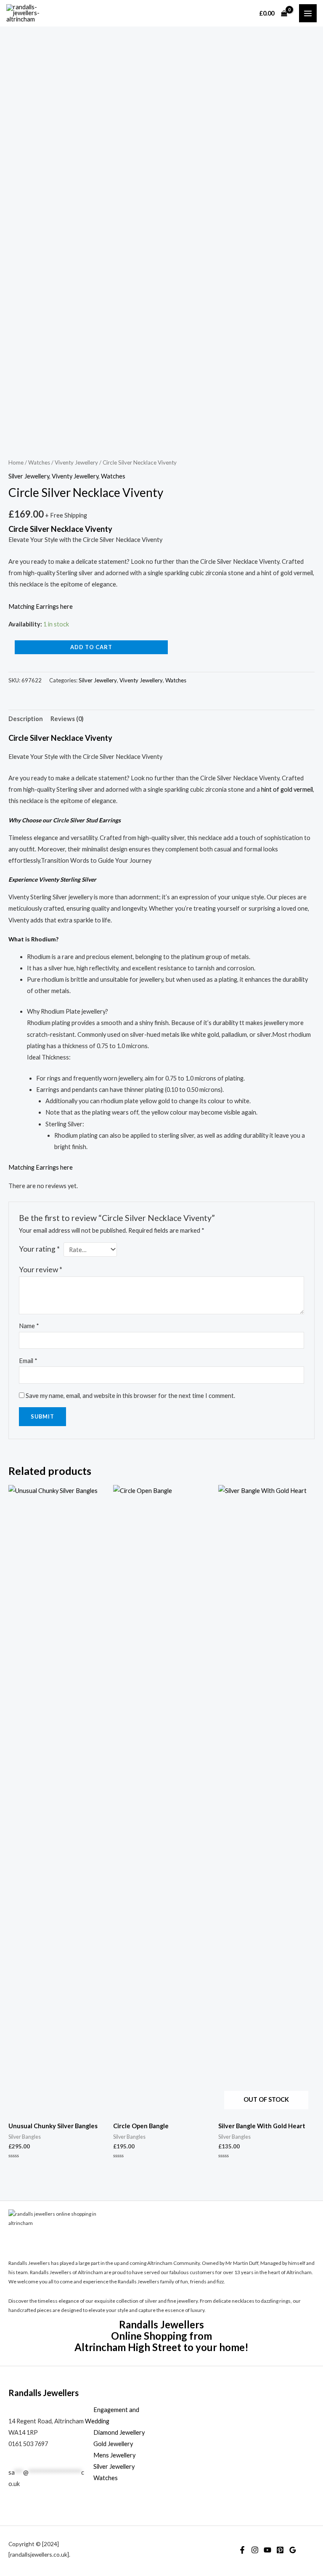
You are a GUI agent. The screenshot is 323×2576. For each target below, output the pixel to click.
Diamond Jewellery (119, 2432)
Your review (41, 1270)
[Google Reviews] (293, 2550)
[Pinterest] (280, 2550)
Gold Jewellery (113, 2444)
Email (28, 1361)
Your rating (39, 1249)
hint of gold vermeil (287, 789)
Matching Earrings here (41, 606)
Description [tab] (26, 719)
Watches (39, 462)
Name (29, 1326)
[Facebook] (242, 2550)
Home (16, 462)
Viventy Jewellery (76, 462)
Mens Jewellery (114, 2455)
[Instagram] (255, 2550)
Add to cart (91, 647)
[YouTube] (267, 2550)
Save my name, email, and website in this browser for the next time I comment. (130, 1396)
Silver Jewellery (29, 476)
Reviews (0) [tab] (67, 719)
